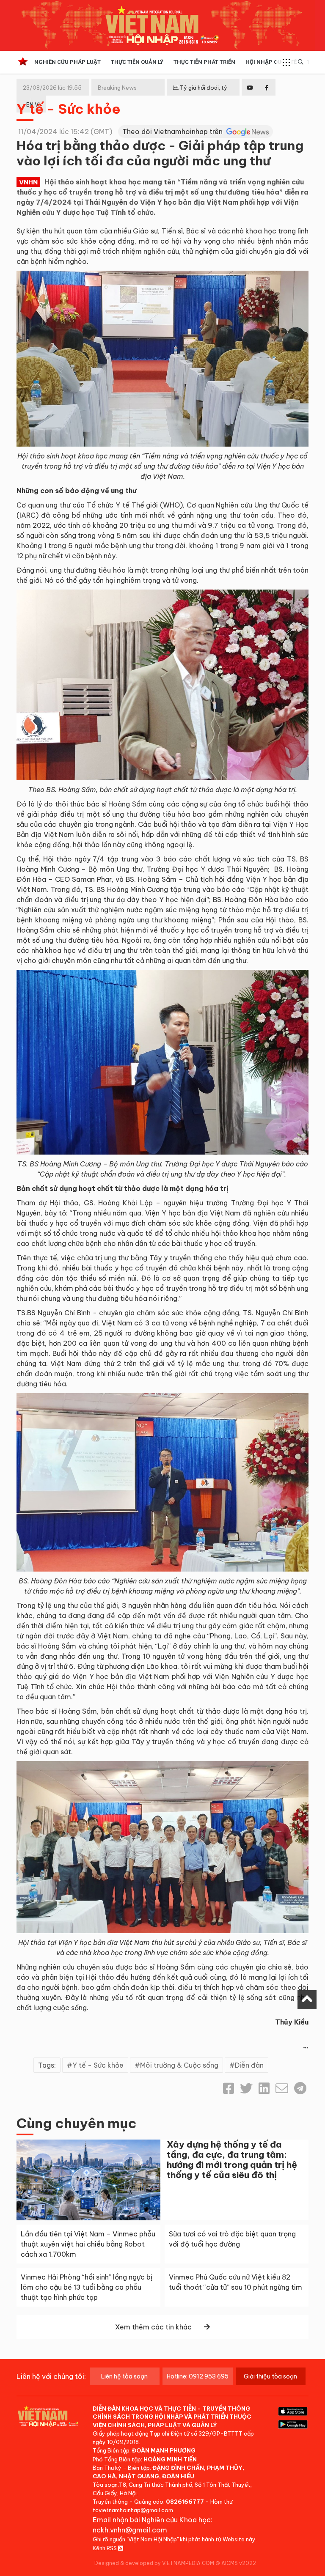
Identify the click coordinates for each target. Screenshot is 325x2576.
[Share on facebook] (229, 2088)
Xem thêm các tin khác (153, 2327)
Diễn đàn (249, 2065)
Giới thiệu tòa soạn (270, 2376)
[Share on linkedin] (264, 2088)
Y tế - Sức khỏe (69, 109)
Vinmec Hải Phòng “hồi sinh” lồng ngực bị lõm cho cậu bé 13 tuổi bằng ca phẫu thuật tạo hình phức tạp (87, 2287)
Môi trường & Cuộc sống (179, 2065)
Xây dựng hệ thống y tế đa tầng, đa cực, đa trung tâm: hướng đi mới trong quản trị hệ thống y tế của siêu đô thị (232, 2160)
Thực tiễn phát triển (204, 62)
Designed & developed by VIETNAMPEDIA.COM (154, 2563)
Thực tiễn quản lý (137, 62)
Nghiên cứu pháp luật (67, 62)
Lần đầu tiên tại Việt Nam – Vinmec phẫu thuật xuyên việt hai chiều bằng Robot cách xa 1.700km (88, 2244)
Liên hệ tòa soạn (124, 2376)
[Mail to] (282, 2088)
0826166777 (185, 2502)
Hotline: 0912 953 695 (198, 2376)
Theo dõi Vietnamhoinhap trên (173, 132)
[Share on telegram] (300, 2088)
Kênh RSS (105, 2548)
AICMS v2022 (239, 2563)
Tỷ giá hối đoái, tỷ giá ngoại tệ (200, 94)
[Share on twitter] (246, 2088)
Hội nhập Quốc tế (271, 62)
